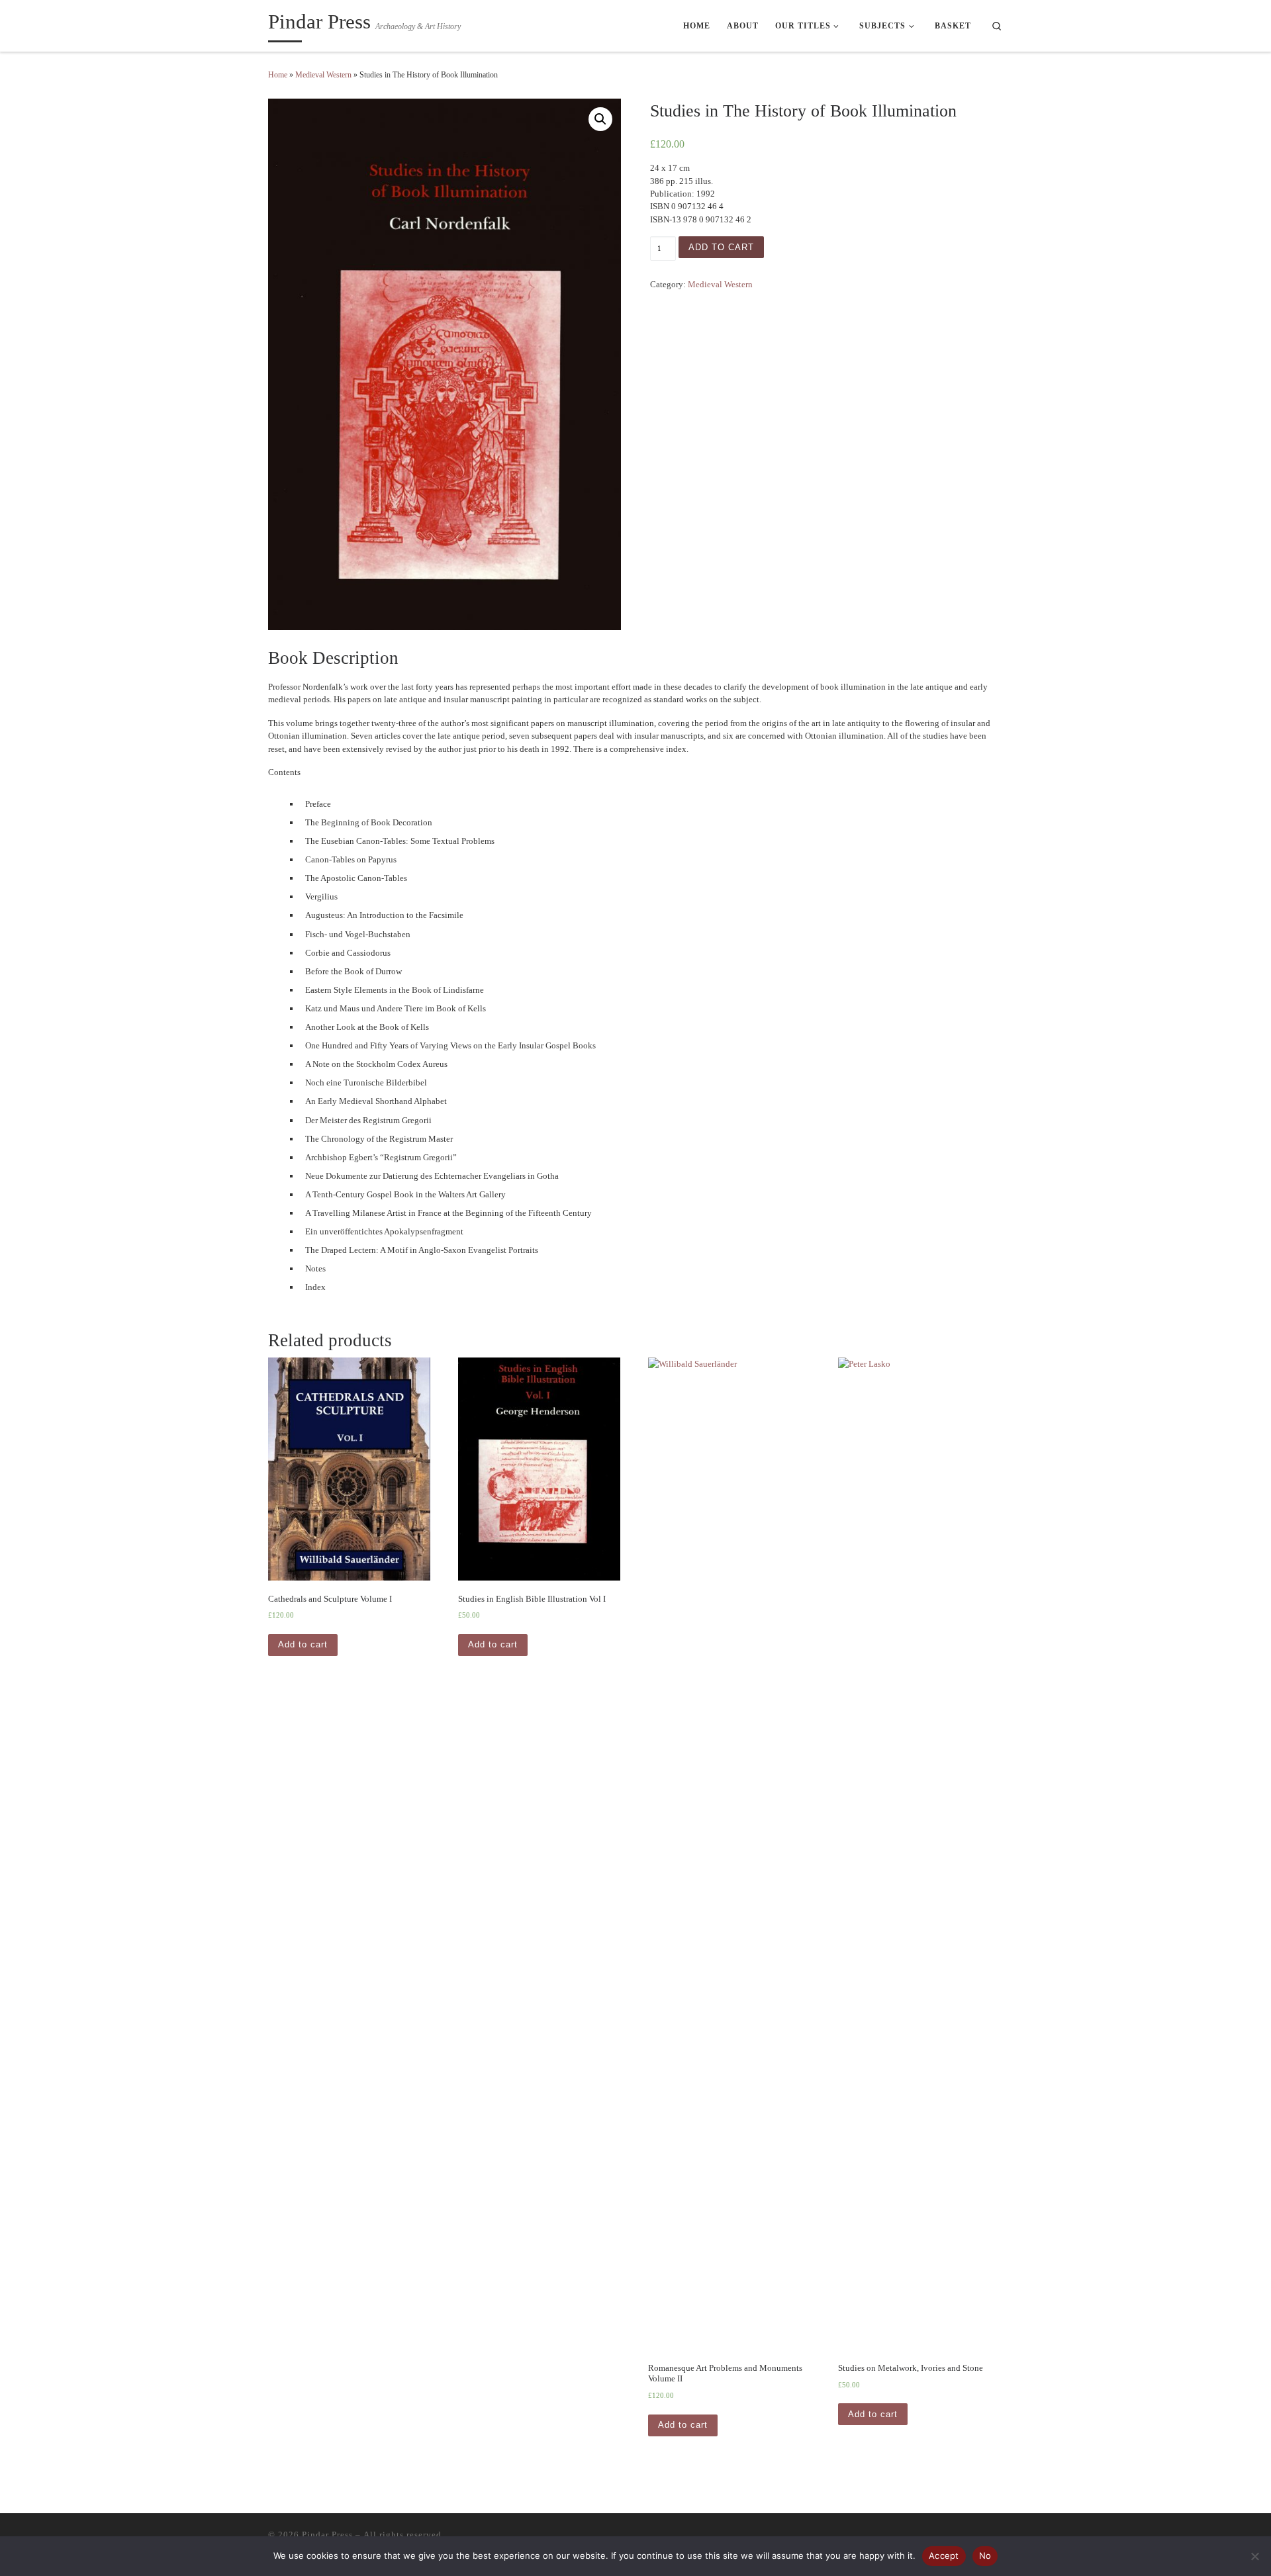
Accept (944, 2555)
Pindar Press (327, 2535)
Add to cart (721, 247)
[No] (1254, 2556)
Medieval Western (323, 75)
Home (278, 75)
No (985, 2555)
